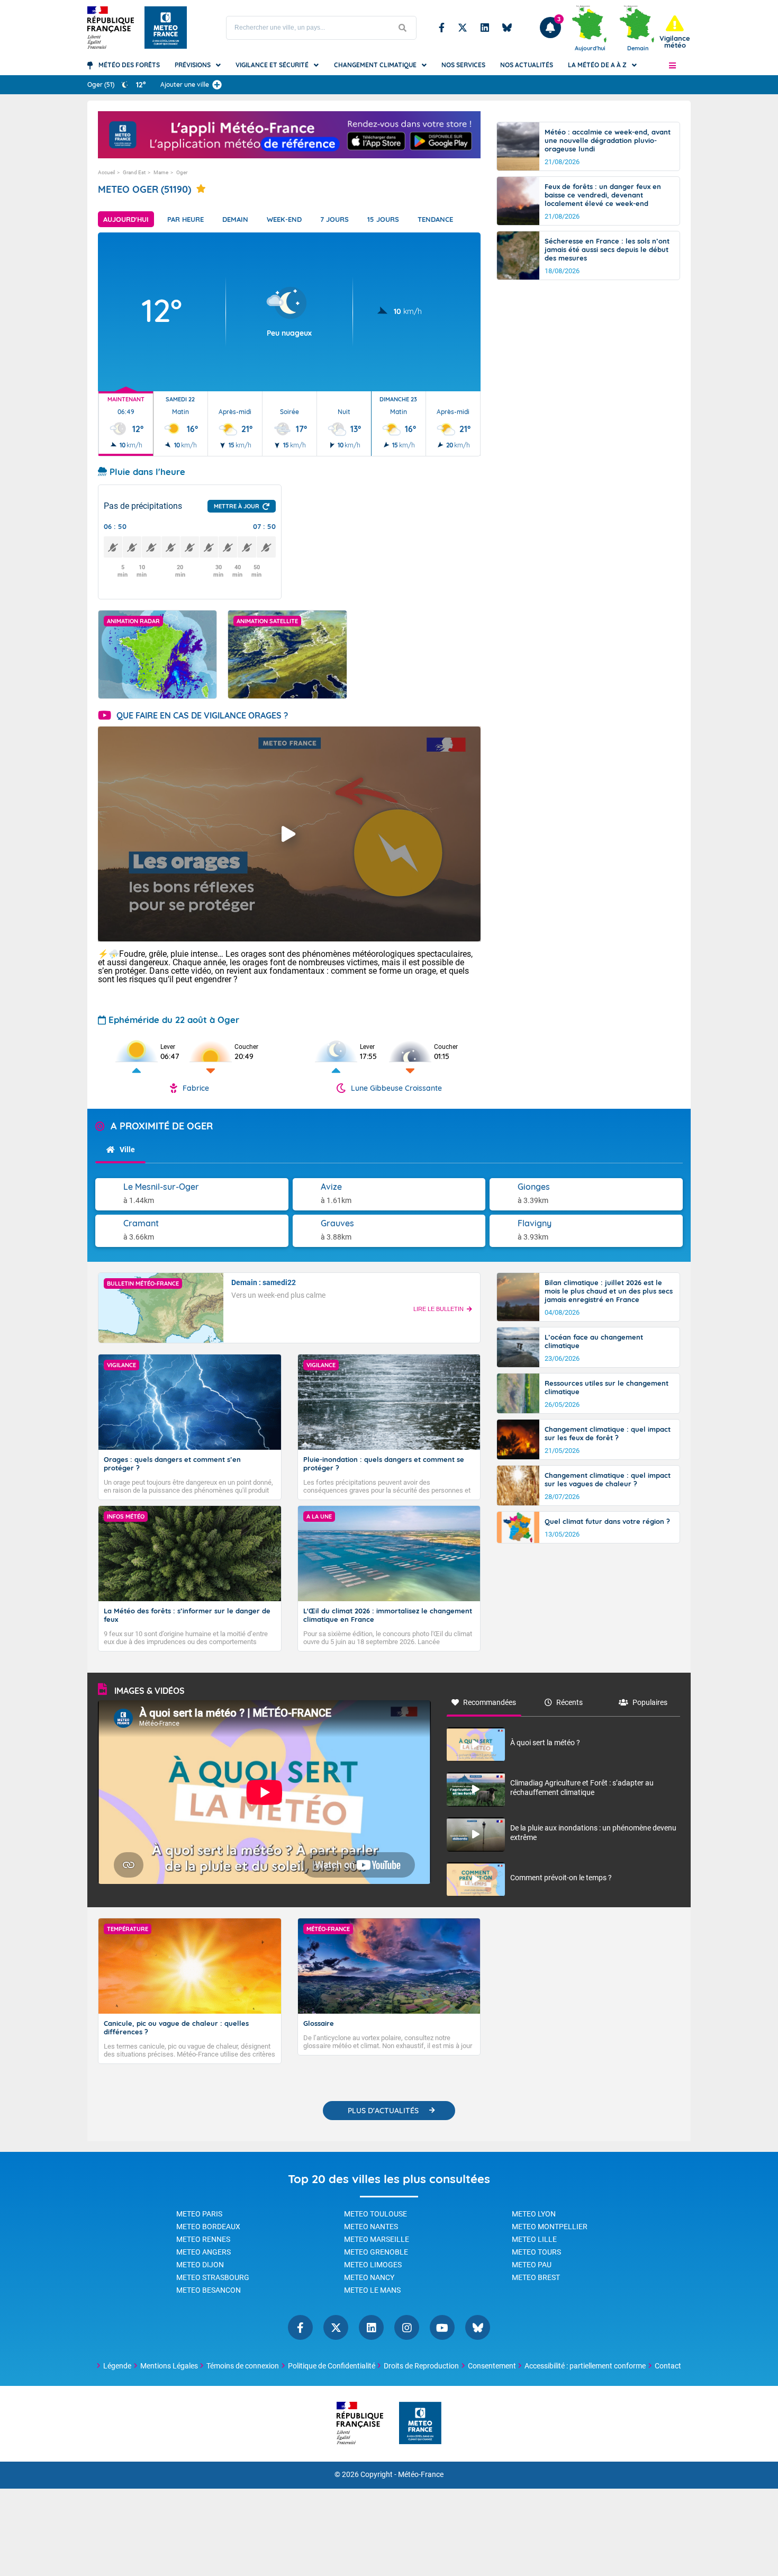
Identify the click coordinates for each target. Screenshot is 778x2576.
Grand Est (134, 172)
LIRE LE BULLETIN (438, 1309)
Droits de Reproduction (421, 2366)
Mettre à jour (237, 506)
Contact (668, 2366)
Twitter (463, 28)
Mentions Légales (169, 2366)
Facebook (442, 28)
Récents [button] (569, 1702)
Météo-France (421, 2475)
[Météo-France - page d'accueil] (420, 2424)
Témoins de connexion (243, 2366)
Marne (161, 172)
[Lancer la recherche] (403, 28)
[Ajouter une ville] (217, 85)
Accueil (106, 172)
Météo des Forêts (129, 65)
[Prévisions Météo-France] (166, 28)
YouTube (442, 2327)
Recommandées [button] (490, 1702)
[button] (672, 65)
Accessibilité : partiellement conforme (585, 2366)
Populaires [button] (650, 1702)
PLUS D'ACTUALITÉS (383, 2111)
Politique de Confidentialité (332, 2366)
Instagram (407, 2327)
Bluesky (507, 28)
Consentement (492, 2366)
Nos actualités (527, 65)
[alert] (675, 32)
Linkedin (485, 28)
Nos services (463, 65)
